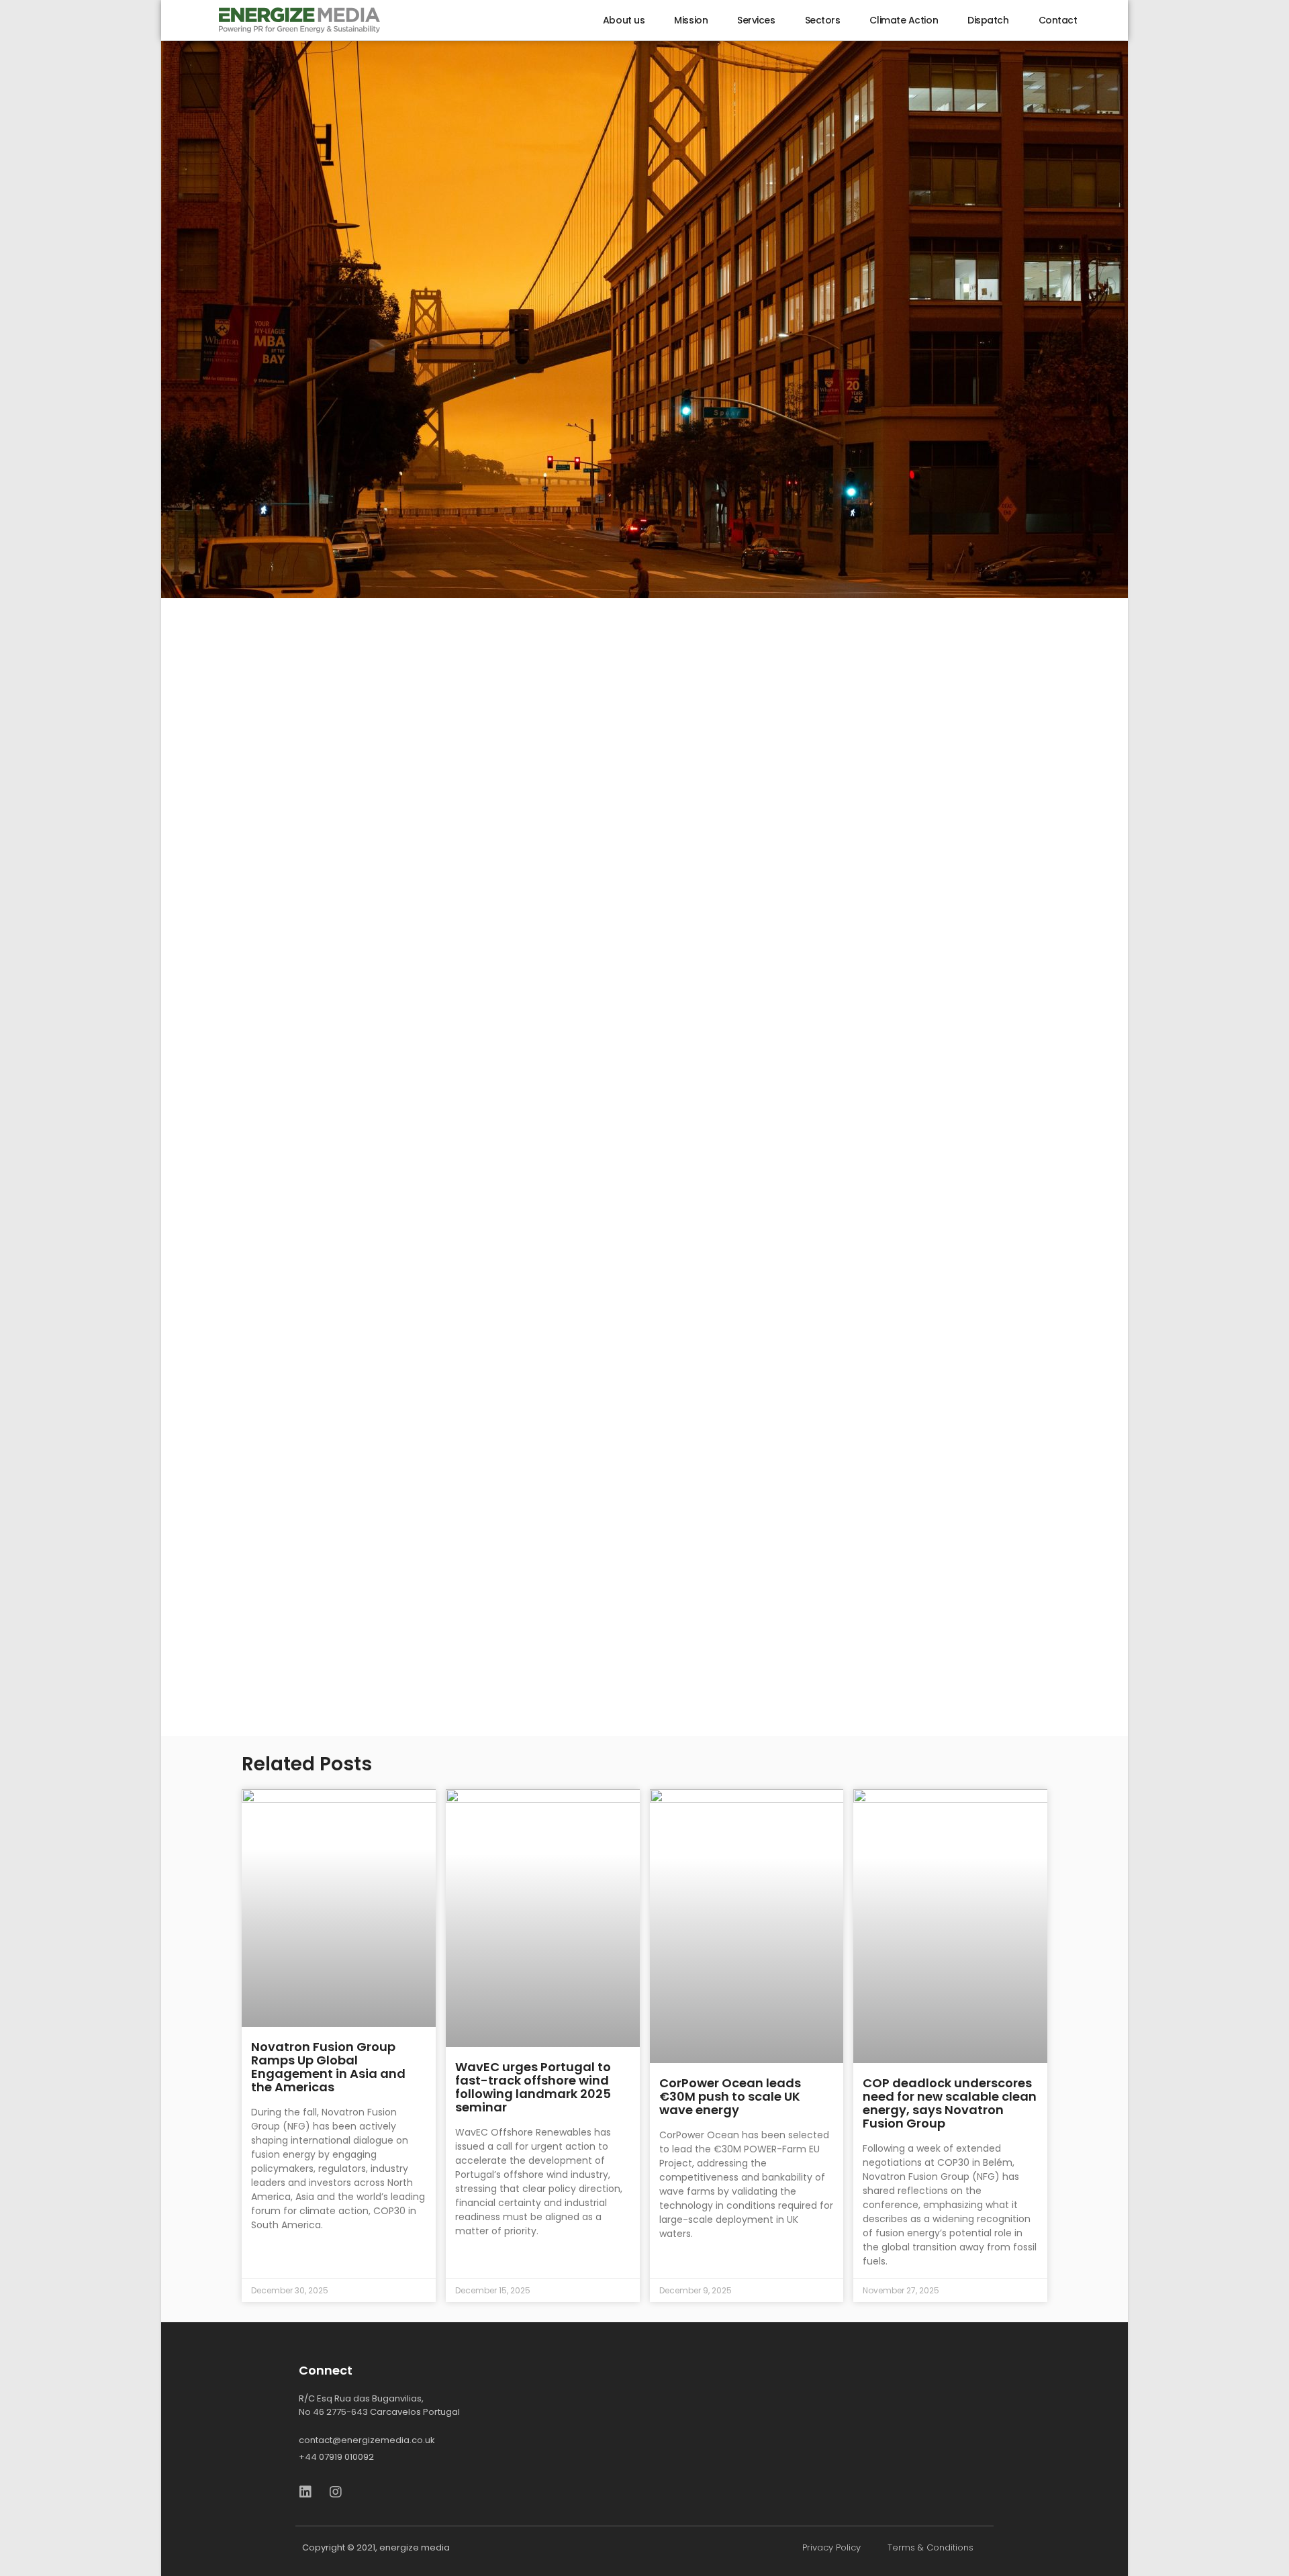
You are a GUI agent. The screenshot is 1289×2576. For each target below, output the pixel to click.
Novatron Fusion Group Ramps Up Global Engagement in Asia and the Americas (328, 2067)
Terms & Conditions (930, 2547)
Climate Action (904, 20)
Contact (1058, 20)
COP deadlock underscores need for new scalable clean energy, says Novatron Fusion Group (950, 2103)
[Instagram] (336, 2492)
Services (756, 20)
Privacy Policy (831, 2547)
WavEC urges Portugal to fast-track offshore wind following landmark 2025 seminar (533, 2087)
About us (624, 20)
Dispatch (988, 20)
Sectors (823, 20)
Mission (691, 20)
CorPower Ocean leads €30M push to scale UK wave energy (730, 2096)
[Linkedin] (305, 2492)
